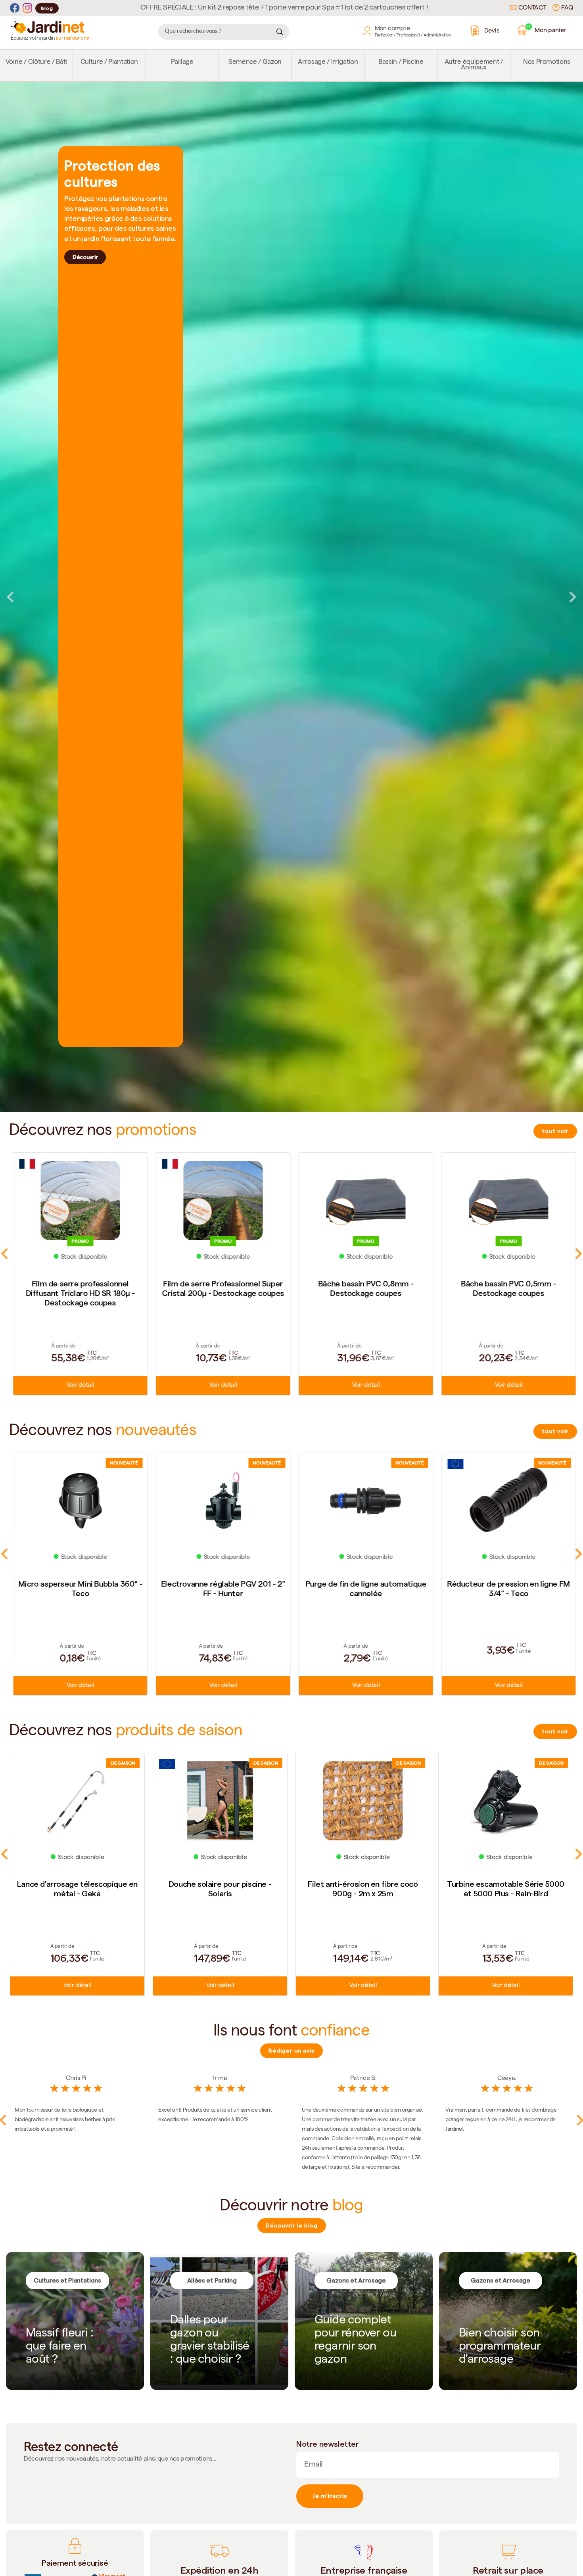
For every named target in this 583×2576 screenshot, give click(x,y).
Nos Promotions (547, 62)
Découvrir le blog (292, 2225)
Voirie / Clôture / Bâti (36, 62)
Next (573, 597)
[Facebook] (15, 8)
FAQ (566, 8)
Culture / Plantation (109, 62)
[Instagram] (27, 8)
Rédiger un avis (291, 2051)
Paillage (182, 62)
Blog (47, 8)
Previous (10, 597)
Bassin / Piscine (401, 62)
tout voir (555, 1131)
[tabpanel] (291, 597)
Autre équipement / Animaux (474, 65)
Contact (532, 8)
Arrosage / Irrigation (328, 62)
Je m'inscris (330, 2496)
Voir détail (77, 1386)
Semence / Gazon (255, 62)
